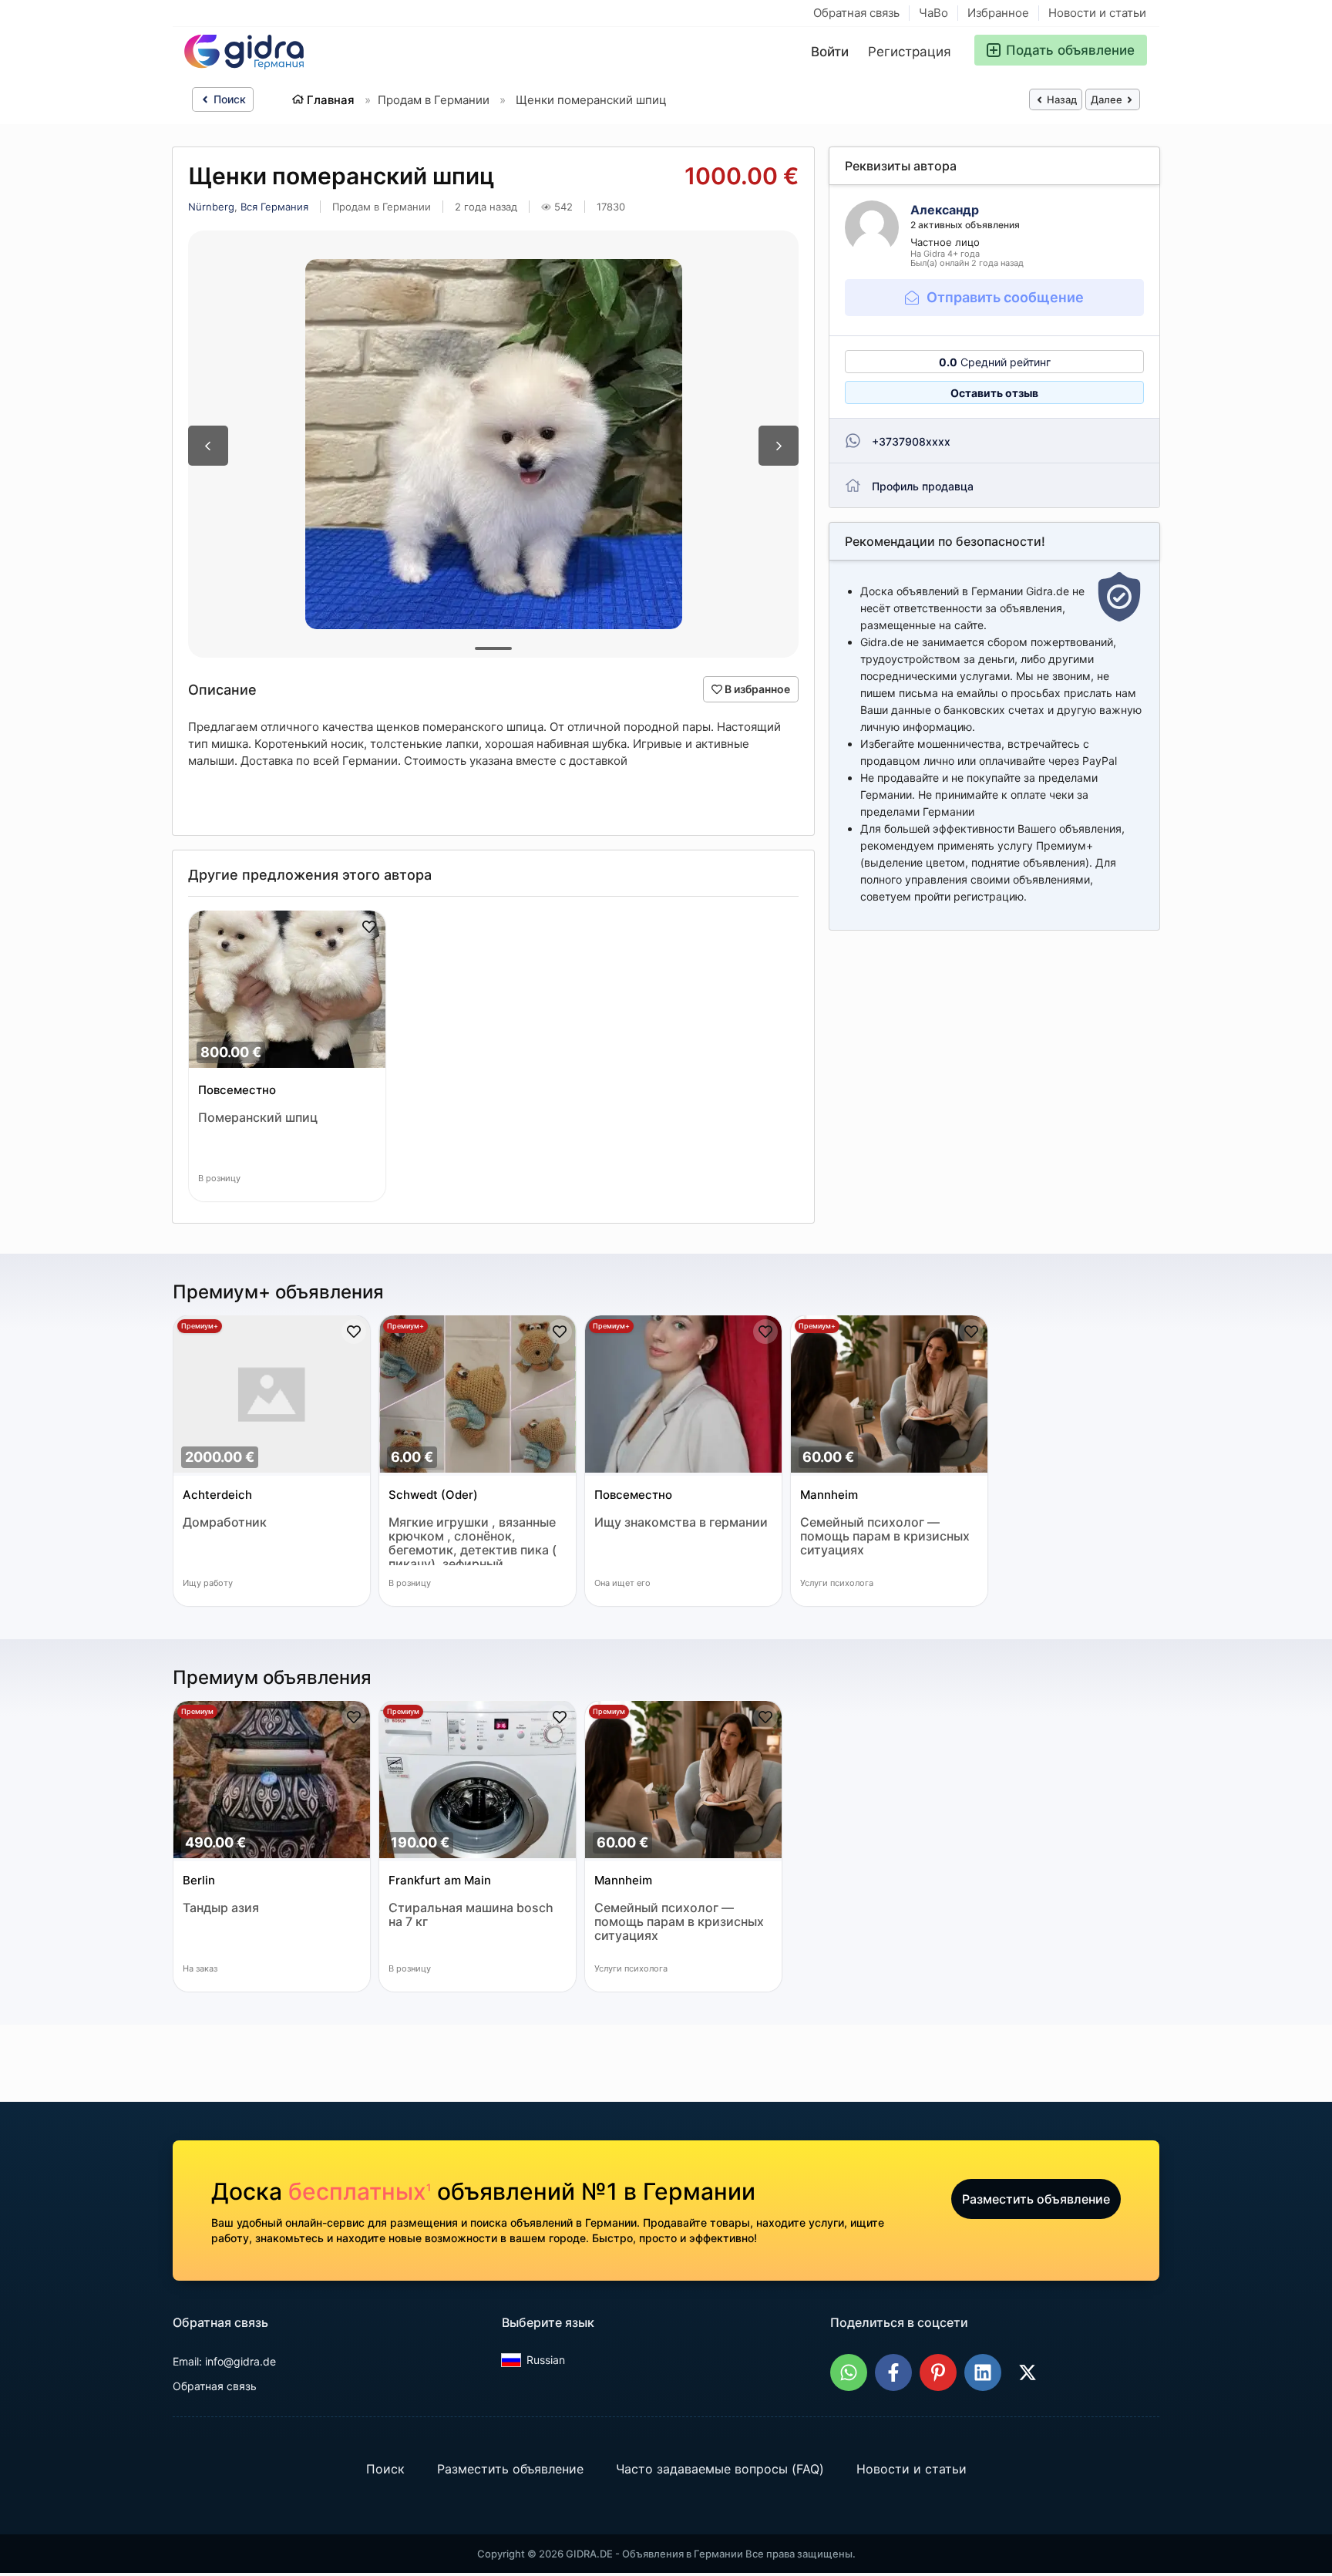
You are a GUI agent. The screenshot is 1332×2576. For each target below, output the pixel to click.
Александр (945, 210)
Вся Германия (274, 207)
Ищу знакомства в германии (681, 1522)
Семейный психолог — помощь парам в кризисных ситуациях (885, 1536)
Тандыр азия (221, 1908)
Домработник (225, 1522)
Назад (1061, 99)
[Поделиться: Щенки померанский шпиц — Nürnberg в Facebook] (893, 2372)
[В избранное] (369, 927)
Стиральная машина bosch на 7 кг (471, 1915)
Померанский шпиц (258, 1118)
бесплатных (360, 2191)
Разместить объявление (1036, 2199)
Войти (830, 52)
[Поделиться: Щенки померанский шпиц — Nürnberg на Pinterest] (938, 2372)
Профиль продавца (923, 486)
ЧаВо (933, 13)
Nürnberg (211, 207)
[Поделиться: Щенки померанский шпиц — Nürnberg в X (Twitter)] (1028, 2372)
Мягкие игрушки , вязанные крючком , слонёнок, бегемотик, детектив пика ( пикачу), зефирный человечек (473, 1540)
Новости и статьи (1097, 13)
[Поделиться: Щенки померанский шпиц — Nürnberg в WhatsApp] (849, 2372)
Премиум (197, 1711)
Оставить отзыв (994, 393)
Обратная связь (856, 13)
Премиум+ (200, 1326)
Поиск (228, 99)
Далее (1108, 99)
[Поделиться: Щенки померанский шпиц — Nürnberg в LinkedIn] (983, 2372)
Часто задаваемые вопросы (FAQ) (720, 2470)
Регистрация (910, 52)
